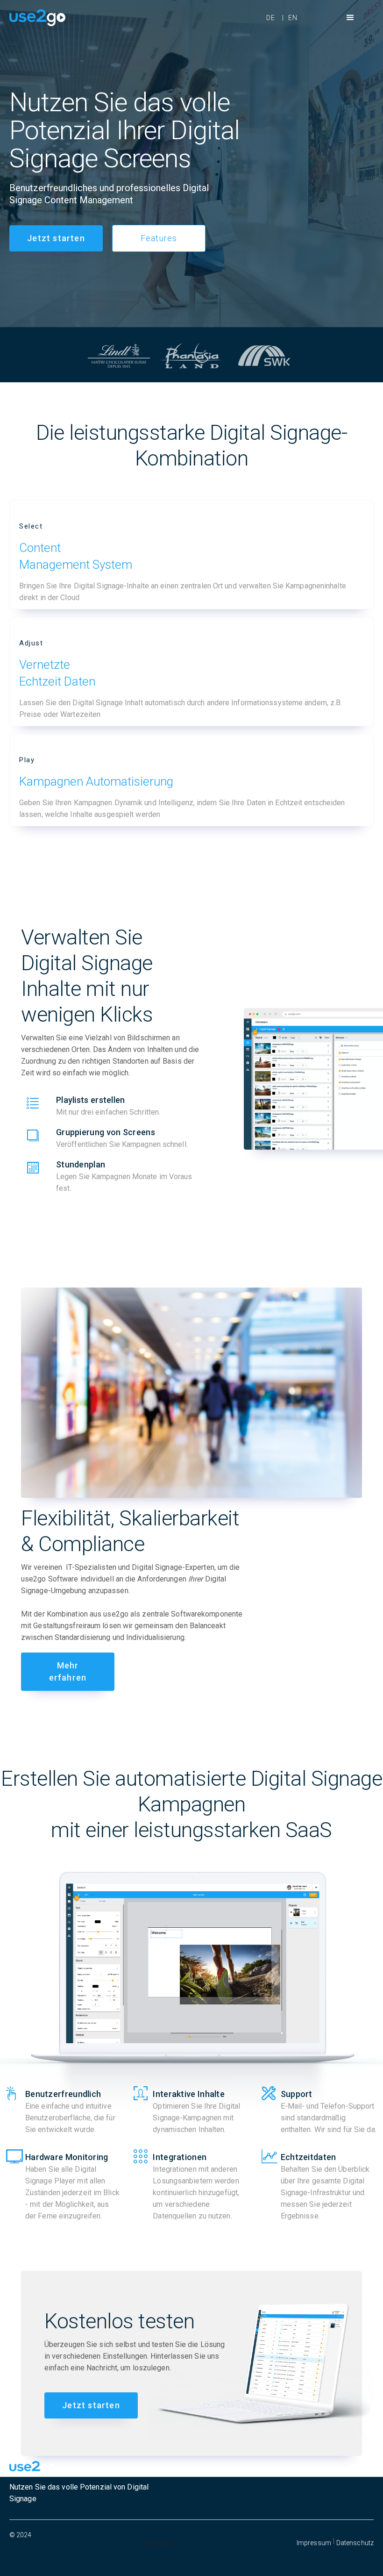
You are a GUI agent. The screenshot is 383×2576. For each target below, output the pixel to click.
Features (159, 238)
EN (293, 18)
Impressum (314, 2543)
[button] (350, 18)
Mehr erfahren (68, 1671)
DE (271, 18)
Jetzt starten (56, 238)
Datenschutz (355, 2543)
